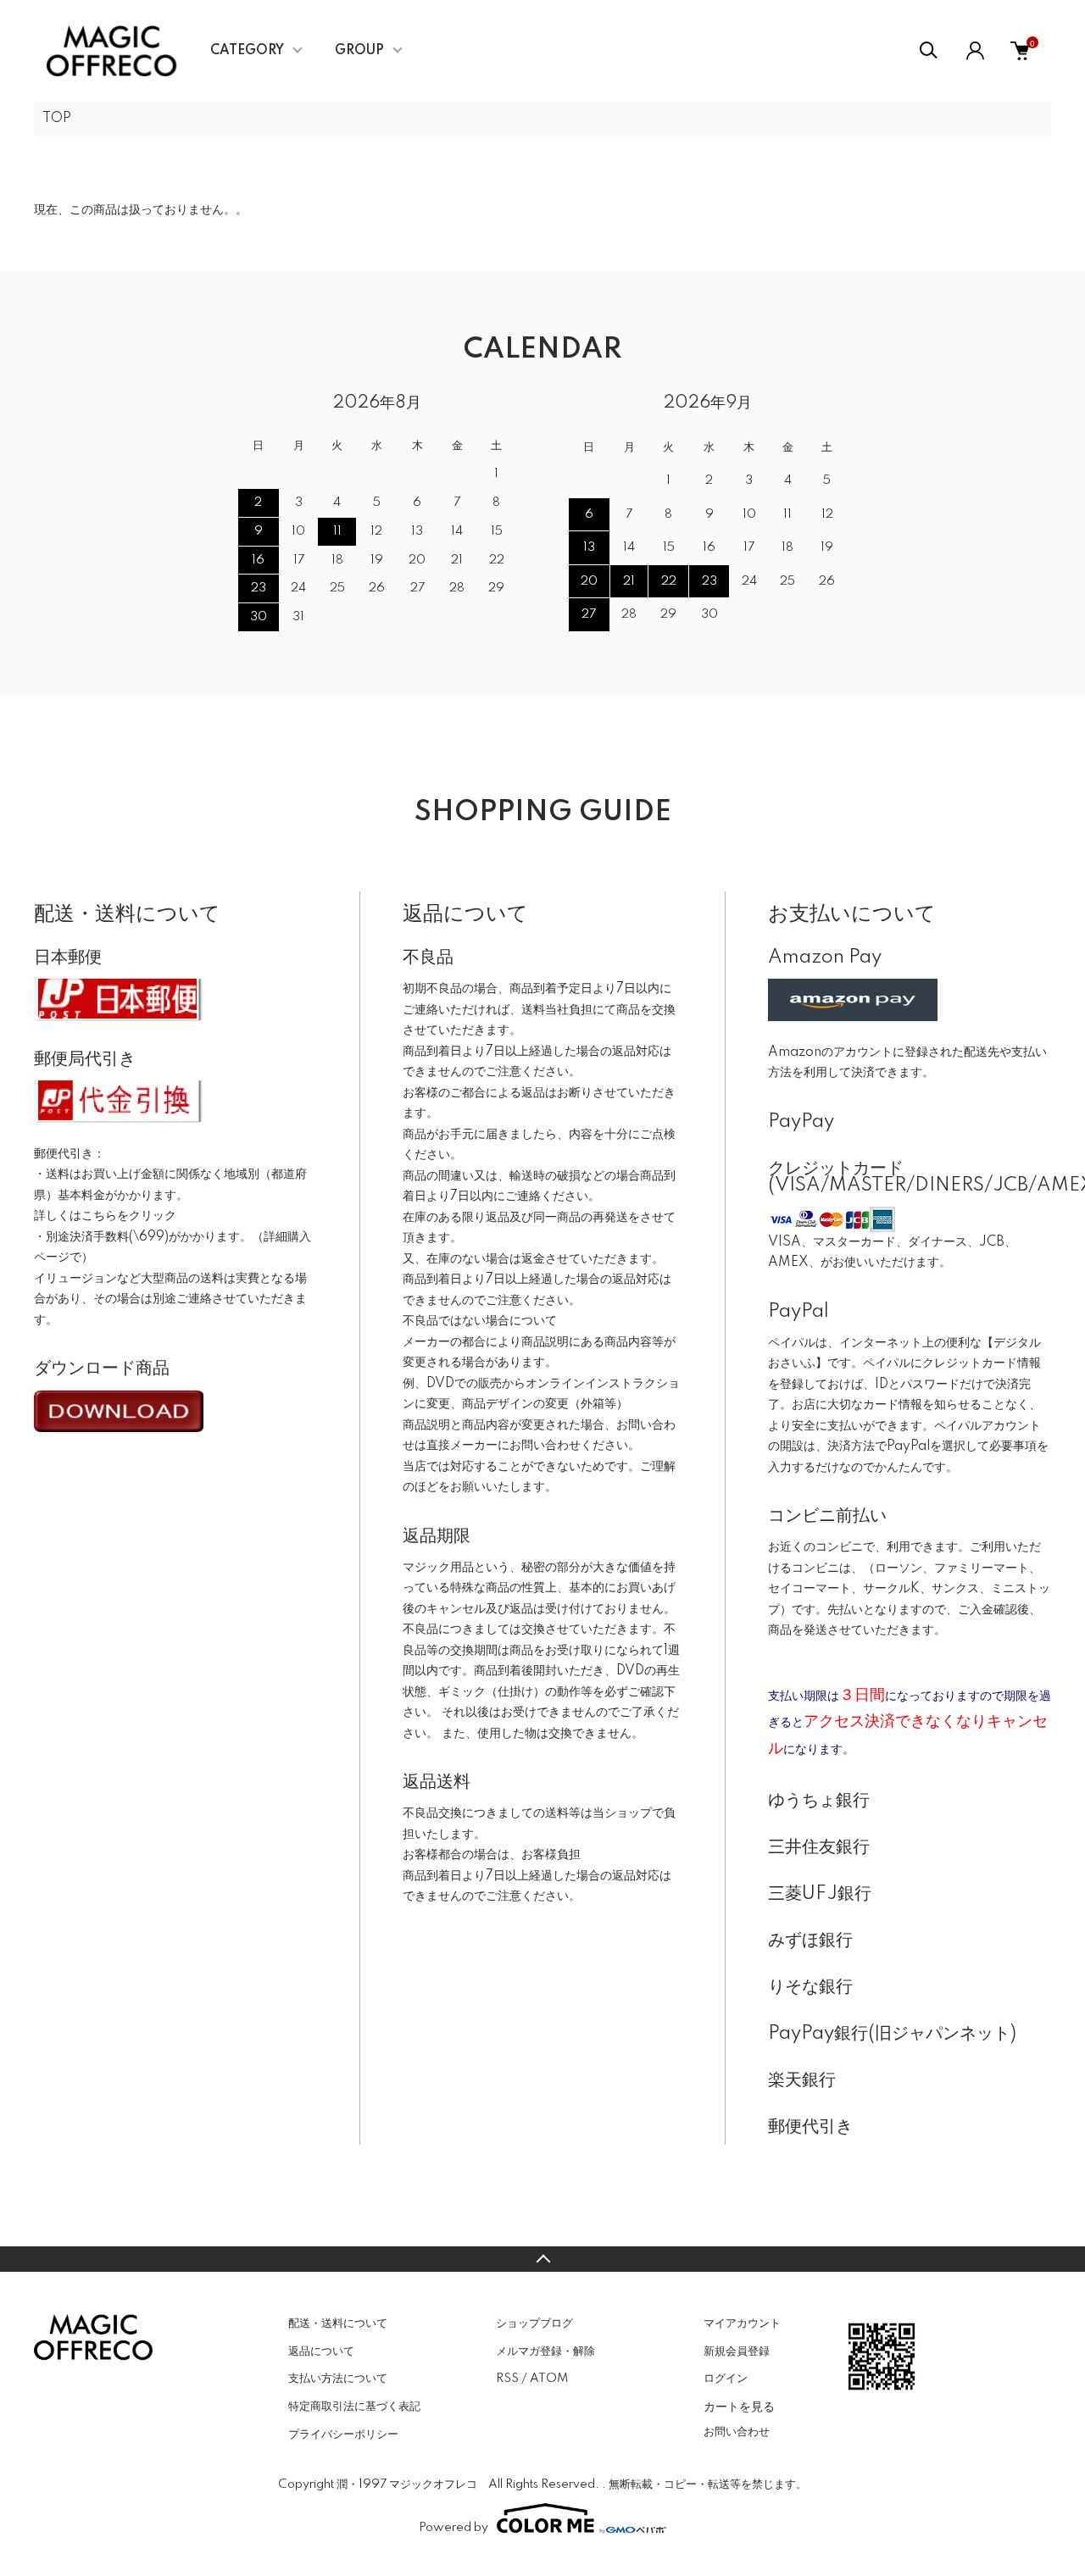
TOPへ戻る (542, 2259)
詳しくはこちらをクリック (105, 1216)
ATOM (549, 2379)
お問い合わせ (737, 2432)
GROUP (359, 51)
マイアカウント (742, 2323)
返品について (321, 2351)
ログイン (726, 2379)
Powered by (453, 2528)
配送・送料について (338, 2323)
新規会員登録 (737, 2351)
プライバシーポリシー (343, 2434)
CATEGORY (247, 51)
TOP (57, 119)
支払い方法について (338, 2379)
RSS (507, 2379)
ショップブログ (534, 2323)
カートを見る (739, 2406)
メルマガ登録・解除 (545, 2351)
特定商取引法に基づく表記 (354, 2407)
